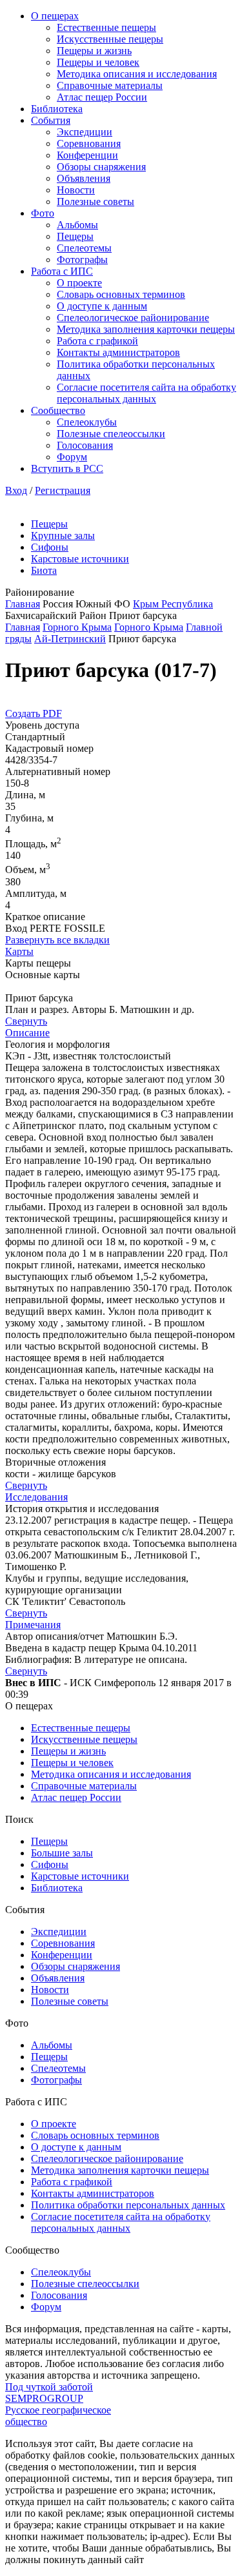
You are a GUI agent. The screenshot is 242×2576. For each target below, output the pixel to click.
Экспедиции (85, 132)
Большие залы (62, 1853)
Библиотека (57, 109)
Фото (43, 213)
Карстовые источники (80, 559)
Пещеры (75, 236)
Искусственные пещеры (110, 39)
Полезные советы (96, 202)
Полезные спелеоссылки (111, 434)
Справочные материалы (110, 85)
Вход (16, 490)
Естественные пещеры (106, 27)
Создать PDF (34, 713)
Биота (44, 570)
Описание (27, 1033)
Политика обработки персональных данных (128, 2205)
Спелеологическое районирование (133, 318)
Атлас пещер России (102, 97)
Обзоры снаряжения (101, 167)
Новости (76, 190)
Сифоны (50, 547)
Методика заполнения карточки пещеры (146, 329)
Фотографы (82, 260)
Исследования (36, 1497)
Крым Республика (173, 604)
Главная (23, 604)
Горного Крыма (77, 627)
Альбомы (77, 225)
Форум (72, 457)
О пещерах (55, 16)
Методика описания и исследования (137, 74)
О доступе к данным (102, 306)
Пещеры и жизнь (94, 51)
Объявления (84, 178)
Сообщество (58, 410)
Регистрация (63, 490)
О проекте (79, 283)
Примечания (33, 1625)
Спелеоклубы (87, 422)
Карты (19, 951)
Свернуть (26, 1021)
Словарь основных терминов (121, 294)
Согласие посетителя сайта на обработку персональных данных (146, 393)
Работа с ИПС (62, 271)
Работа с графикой (97, 341)
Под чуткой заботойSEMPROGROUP (49, 2393)
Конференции (87, 155)
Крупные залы (63, 536)
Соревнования (89, 143)
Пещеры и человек (98, 62)
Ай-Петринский (70, 639)
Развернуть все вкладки (57, 940)
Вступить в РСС (67, 468)
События (51, 120)
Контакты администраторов (118, 352)
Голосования (85, 445)
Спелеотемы (84, 248)
